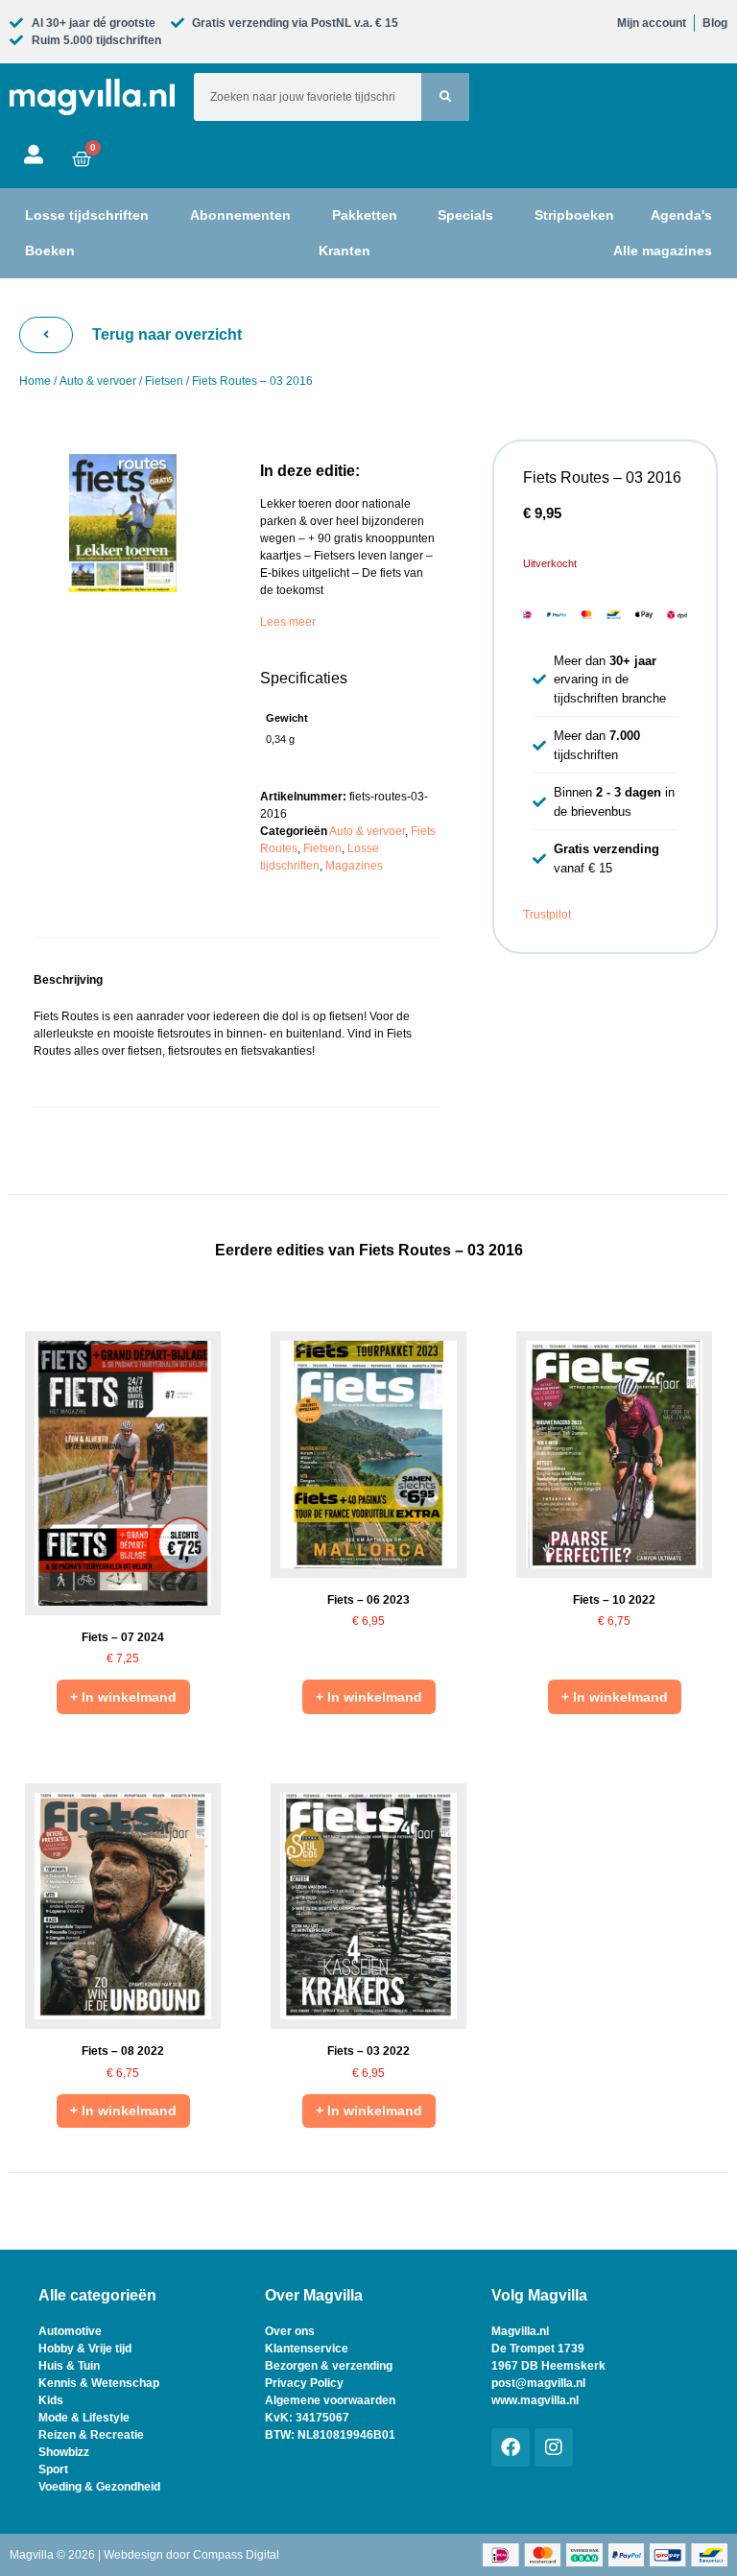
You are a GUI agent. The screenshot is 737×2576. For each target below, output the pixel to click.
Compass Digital (236, 2555)
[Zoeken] (445, 97)
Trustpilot (547, 915)
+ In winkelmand (123, 1697)
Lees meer (288, 622)
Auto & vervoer (98, 381)
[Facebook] (511, 2447)
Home (35, 381)
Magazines (354, 866)
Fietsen (164, 381)
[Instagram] (554, 2447)
